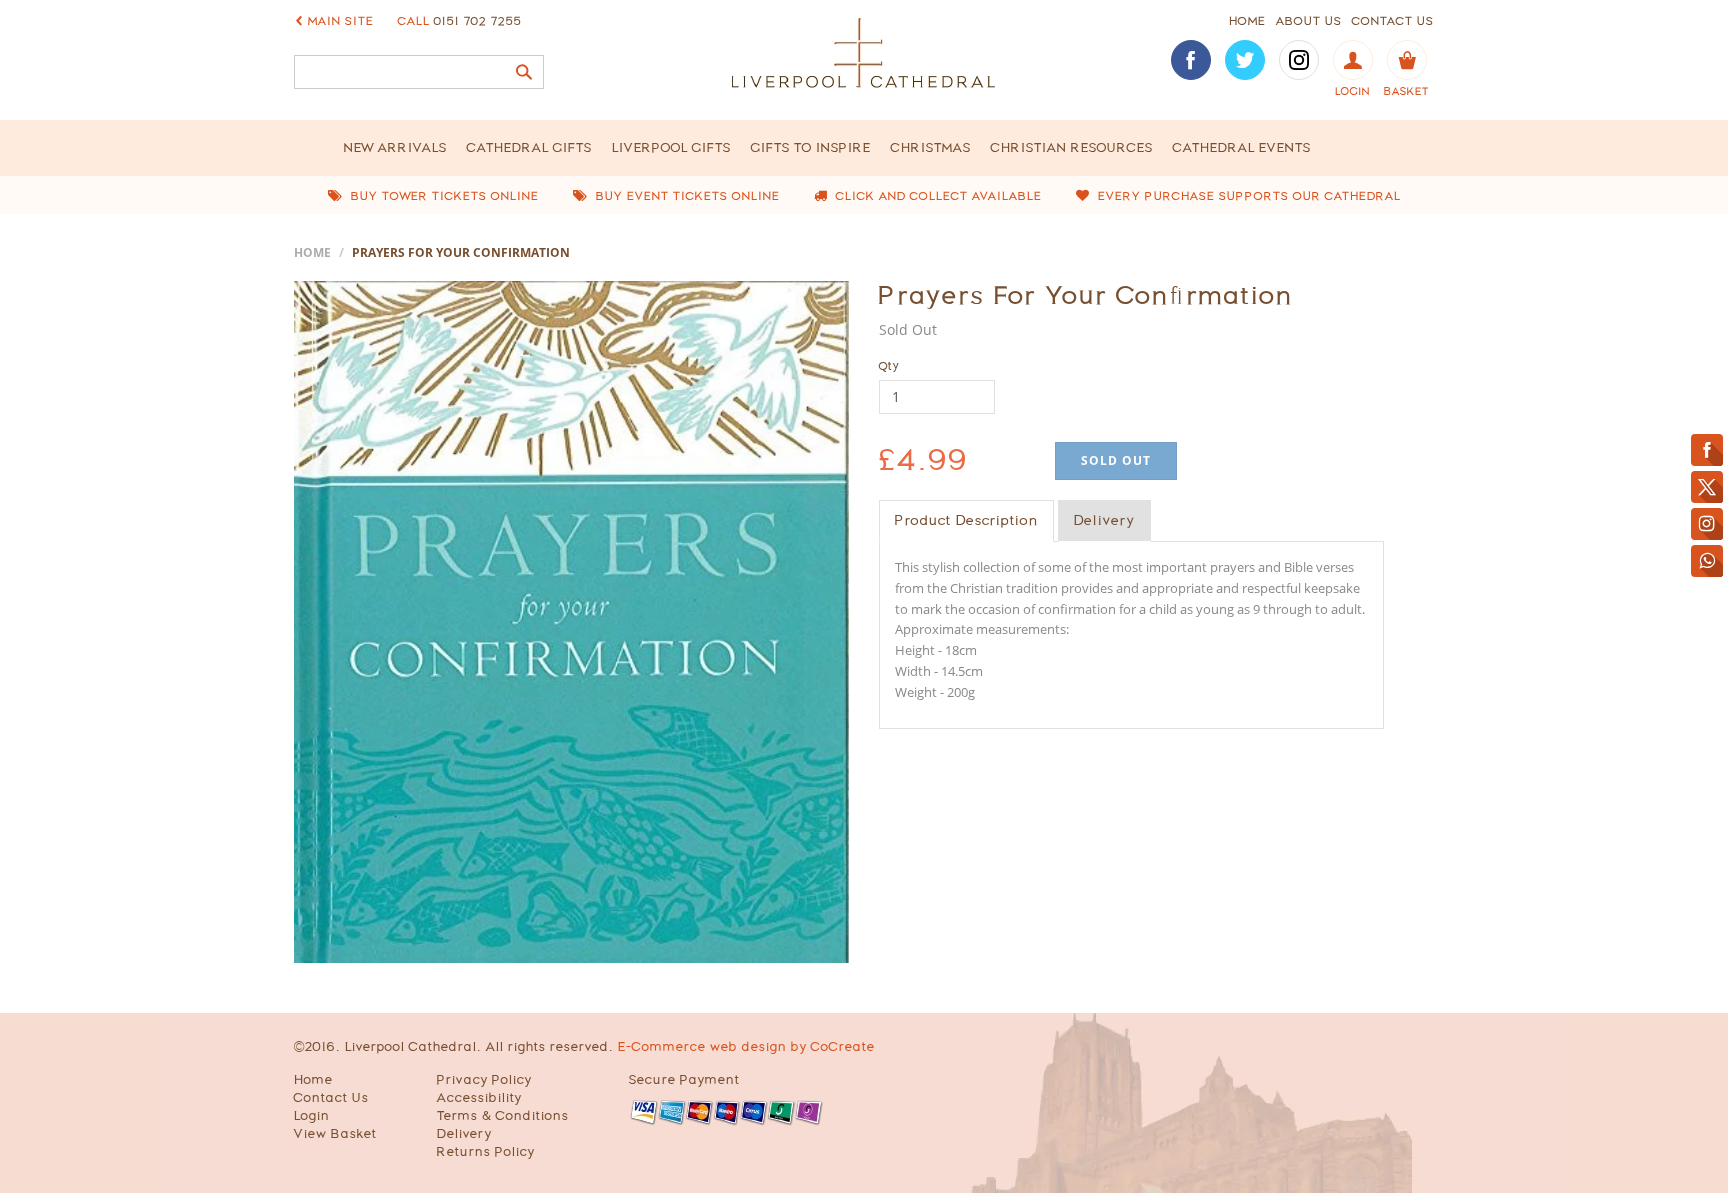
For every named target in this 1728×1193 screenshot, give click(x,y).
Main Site (341, 21)
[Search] (524, 72)
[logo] (864, 53)
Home (312, 252)
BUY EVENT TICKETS (686, 196)
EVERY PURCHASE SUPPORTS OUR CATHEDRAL (1247, 196)
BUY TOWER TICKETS (443, 196)
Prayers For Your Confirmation (1086, 295)
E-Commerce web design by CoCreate (746, 1046)
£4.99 (924, 459)
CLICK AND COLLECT (937, 196)
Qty (889, 366)
